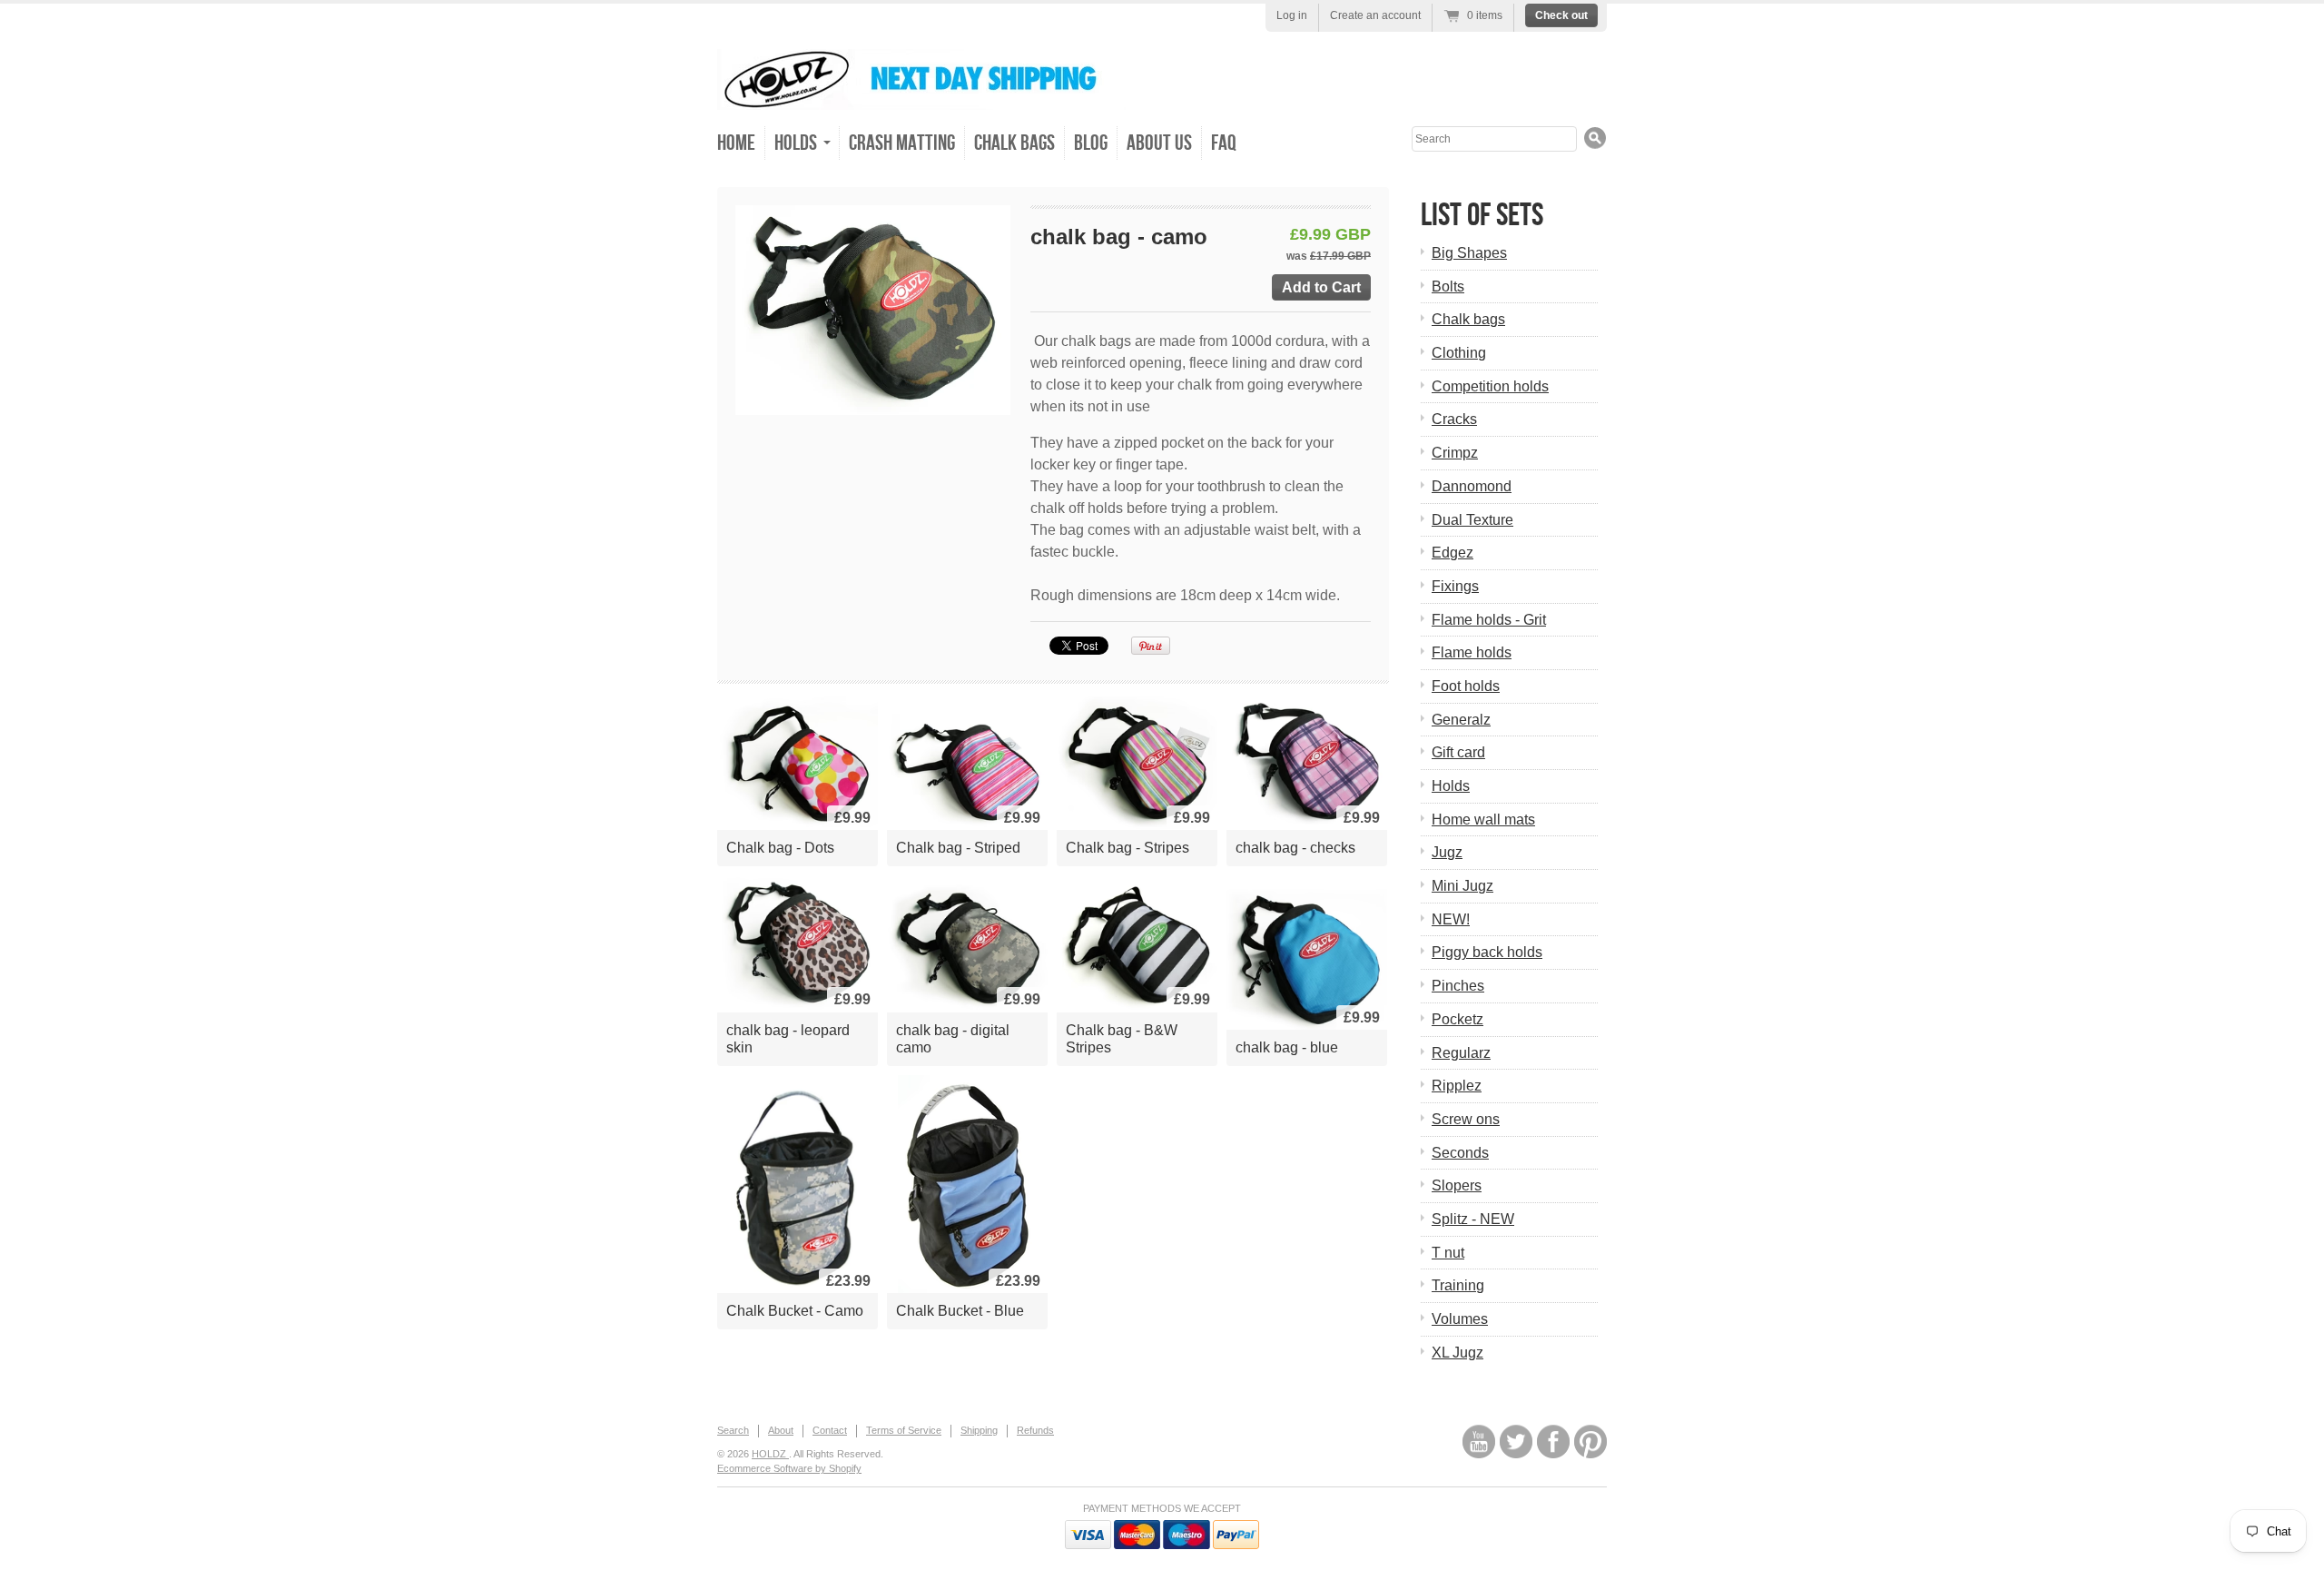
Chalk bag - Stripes (1128, 848)
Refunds (1035, 1430)
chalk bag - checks (1295, 848)
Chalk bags (1468, 319)
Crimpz (1455, 453)
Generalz (1461, 720)
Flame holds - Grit (1489, 620)
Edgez (1452, 553)
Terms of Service (904, 1430)
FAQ (1224, 143)
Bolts (1448, 286)
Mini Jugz (1462, 886)
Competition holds (1490, 386)
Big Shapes (1469, 253)
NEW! (1451, 919)
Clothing (1459, 353)
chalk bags (1014, 143)
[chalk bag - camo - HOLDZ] (873, 310)
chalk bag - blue (1287, 1047)
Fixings (1455, 586)
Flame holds (1472, 652)
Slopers (1457, 1185)
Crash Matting (902, 143)
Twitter (1516, 1442)
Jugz (1447, 852)
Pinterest (1590, 1442)
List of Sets (1482, 216)
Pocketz (1457, 1019)
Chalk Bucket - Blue (960, 1311)
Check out (1561, 15)
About (781, 1430)
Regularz (1461, 1053)
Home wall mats (1483, 820)
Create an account (1375, 15)
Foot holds (1466, 686)
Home (736, 143)
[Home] (921, 97)
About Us (1159, 143)
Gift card (1458, 752)
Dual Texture (1472, 520)
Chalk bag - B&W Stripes (1122, 1039)
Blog (1091, 143)
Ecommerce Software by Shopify (789, 1468)
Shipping (979, 1430)
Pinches (1458, 986)
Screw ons (1466, 1119)
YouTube (1479, 1442)
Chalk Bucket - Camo (795, 1311)
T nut (1448, 1253)
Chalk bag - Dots (780, 848)
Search (733, 1430)
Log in (1292, 15)
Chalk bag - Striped (958, 848)
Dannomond (1472, 486)
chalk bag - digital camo (953, 1039)
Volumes (1460, 1319)
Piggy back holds (1487, 952)
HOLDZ (770, 1454)
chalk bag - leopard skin (788, 1039)
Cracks (1454, 419)
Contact (830, 1430)
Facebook (1553, 1442)
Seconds (1460, 1153)
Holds (1451, 786)
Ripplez (1457, 1086)
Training (1458, 1285)
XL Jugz (1457, 1353)
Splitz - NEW (1473, 1219)
